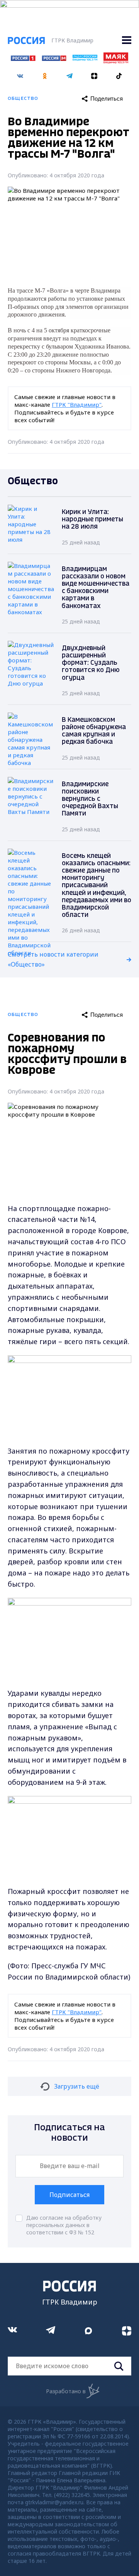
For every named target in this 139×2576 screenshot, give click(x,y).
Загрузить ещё (77, 2086)
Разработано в (66, 2391)
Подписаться (69, 2195)
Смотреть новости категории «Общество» (53, 959)
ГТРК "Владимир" (77, 404)
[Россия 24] (54, 59)
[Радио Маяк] (116, 61)
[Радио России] (85, 59)
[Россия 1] (23, 59)
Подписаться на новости (69, 2133)
